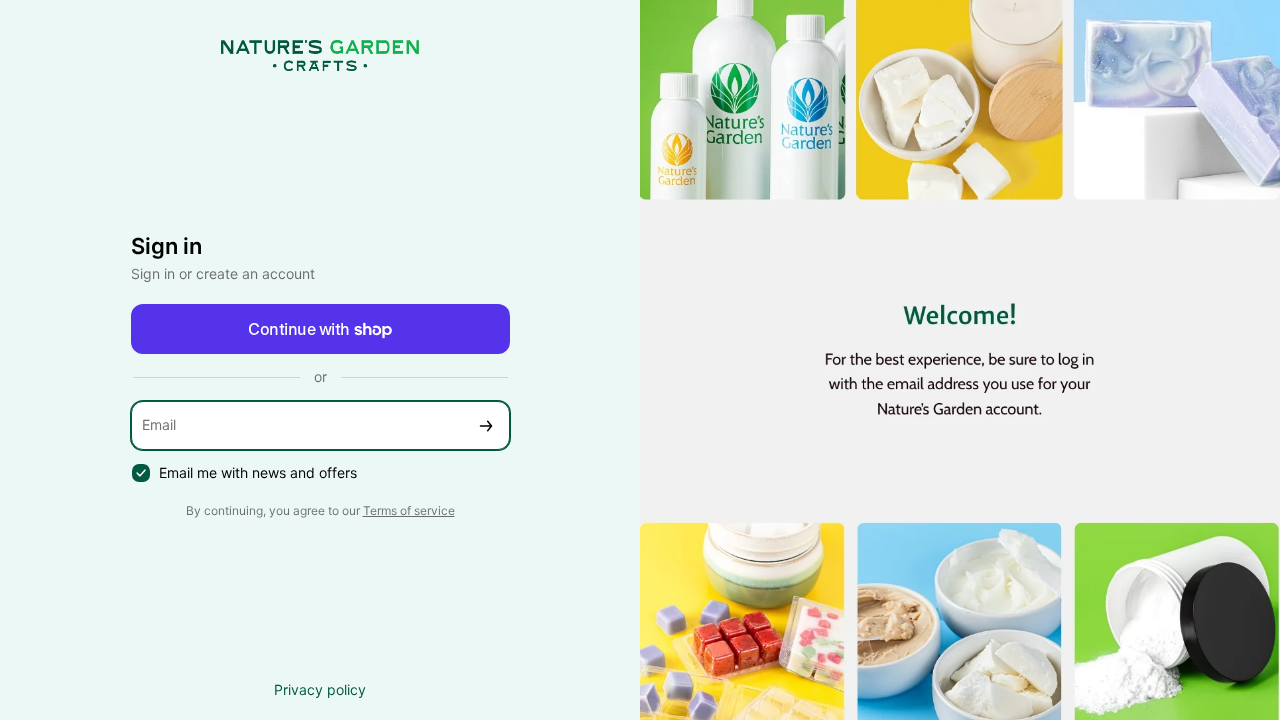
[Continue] (486, 425)
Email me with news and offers (258, 472)
